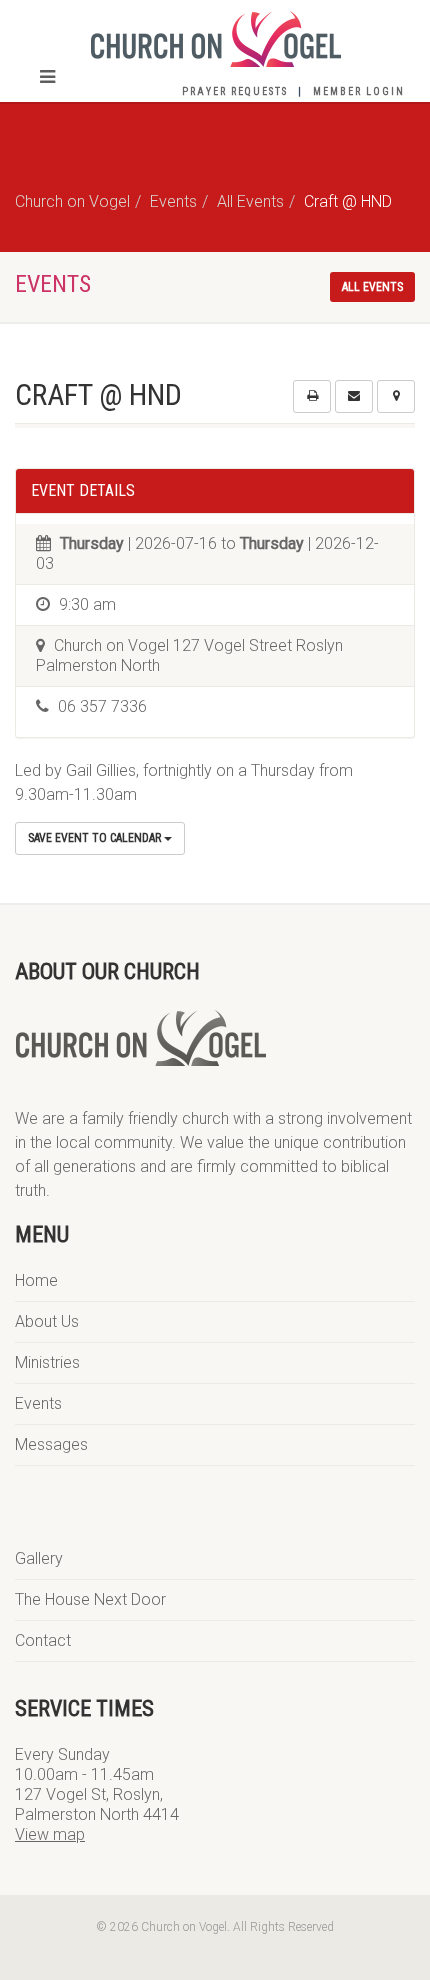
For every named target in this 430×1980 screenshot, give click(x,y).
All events (372, 287)
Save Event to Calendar (96, 838)
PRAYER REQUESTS (235, 91)
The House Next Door (90, 1599)
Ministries (47, 1362)
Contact (43, 1640)
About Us (47, 1321)
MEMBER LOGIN (359, 91)
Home (36, 1280)
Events (38, 1403)
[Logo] (215, 39)
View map (50, 1834)
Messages (51, 1444)
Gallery (39, 1558)
